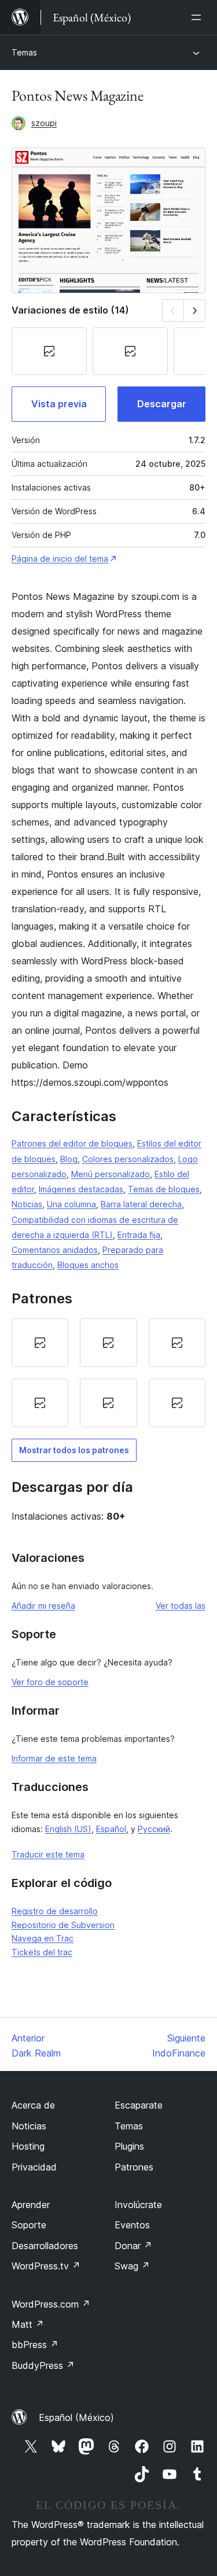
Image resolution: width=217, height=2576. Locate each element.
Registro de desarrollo (55, 1911)
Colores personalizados (128, 1159)
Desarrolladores (45, 2246)
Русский (154, 1829)
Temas (24, 52)
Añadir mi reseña (43, 1606)
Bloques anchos (88, 1265)
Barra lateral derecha (141, 1204)
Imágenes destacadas (81, 1189)
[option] (40, 1343)
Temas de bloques (164, 1189)
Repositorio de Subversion (63, 1925)
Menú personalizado (111, 1174)
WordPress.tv (46, 2266)
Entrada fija (139, 1235)
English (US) (68, 1829)
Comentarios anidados (55, 1250)
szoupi (44, 123)
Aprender (31, 2205)
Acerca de (33, 2105)
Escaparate (139, 2105)
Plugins (129, 2146)
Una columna (71, 1204)
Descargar (162, 404)
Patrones (134, 2167)
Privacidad (34, 2167)
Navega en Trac (43, 1938)
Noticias (27, 1204)
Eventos (132, 2225)
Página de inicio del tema (60, 559)
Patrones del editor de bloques (72, 1143)
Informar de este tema (54, 1758)
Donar (133, 2246)
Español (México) (76, 2417)
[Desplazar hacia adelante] (195, 310)
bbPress (35, 2345)
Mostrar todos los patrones (74, 1450)
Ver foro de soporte (50, 1682)
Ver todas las (181, 1606)
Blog (69, 1159)
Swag (132, 2266)
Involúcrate (138, 2205)
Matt (28, 2324)
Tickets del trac (42, 1952)
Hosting (28, 2146)
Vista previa (59, 404)
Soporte (29, 2225)
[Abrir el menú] (198, 17)
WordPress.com (51, 2304)
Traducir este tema (48, 1854)
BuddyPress (43, 2365)
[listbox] (108, 1373)
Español (111, 1829)
